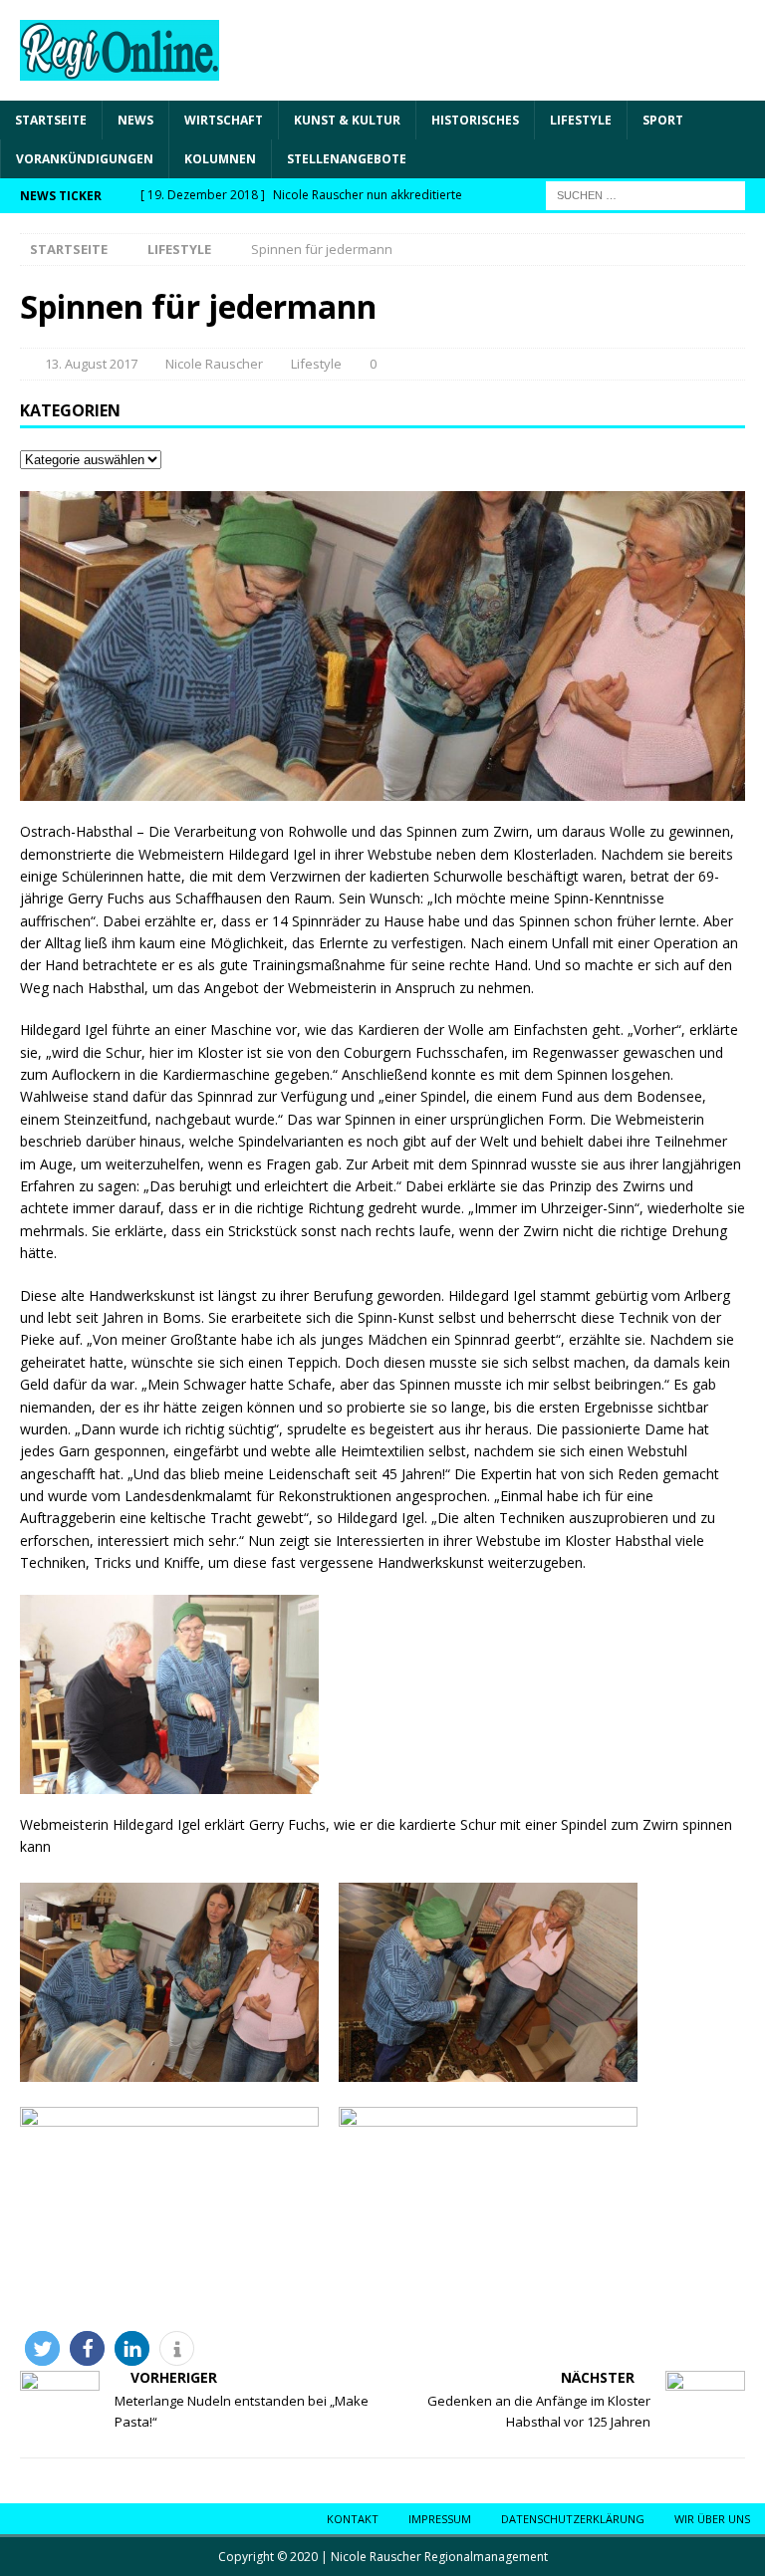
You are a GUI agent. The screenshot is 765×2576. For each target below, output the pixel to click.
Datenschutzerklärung (573, 2519)
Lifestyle (581, 120)
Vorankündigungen (85, 159)
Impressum (440, 2519)
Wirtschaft (224, 120)
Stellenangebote (347, 159)
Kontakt (353, 2519)
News (135, 120)
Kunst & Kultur (347, 120)
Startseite (51, 120)
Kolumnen (220, 159)
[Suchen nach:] (645, 195)
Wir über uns (712, 2519)
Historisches (475, 120)
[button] (42, 2348)
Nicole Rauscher (214, 364)
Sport (663, 120)
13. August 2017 (91, 364)
